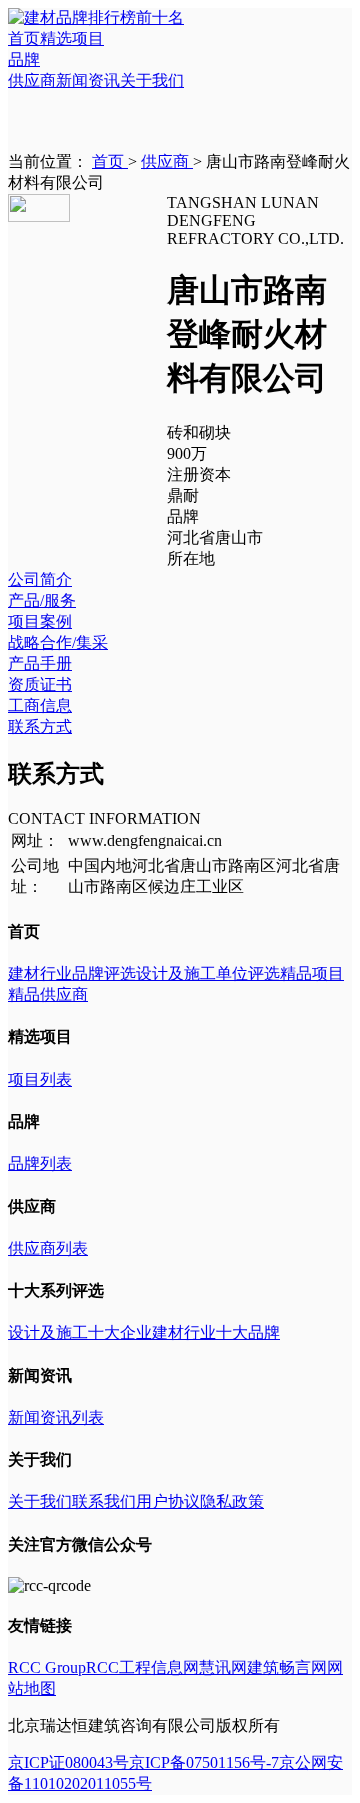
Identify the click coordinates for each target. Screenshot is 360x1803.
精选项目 (72, 38)
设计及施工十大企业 (80, 1332)
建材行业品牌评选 (72, 973)
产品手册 (40, 663)
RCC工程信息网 (142, 1667)
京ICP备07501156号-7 (204, 1762)
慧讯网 (223, 1667)
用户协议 (168, 1501)
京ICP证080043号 (68, 1762)
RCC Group (47, 1667)
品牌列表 (40, 1163)
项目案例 (40, 621)
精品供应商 (48, 994)
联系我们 (104, 1501)
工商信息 (40, 705)
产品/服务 (42, 600)
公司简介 (40, 579)
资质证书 (40, 684)
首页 (24, 38)
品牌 (24, 59)
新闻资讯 (88, 80)
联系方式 (40, 726)
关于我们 (152, 80)
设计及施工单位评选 (208, 973)
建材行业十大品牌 (216, 1332)
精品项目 (312, 973)
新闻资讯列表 (56, 1417)
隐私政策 (232, 1501)
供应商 (32, 80)
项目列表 (40, 1079)
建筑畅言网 (287, 1667)
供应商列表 (48, 1248)
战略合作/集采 (58, 642)
